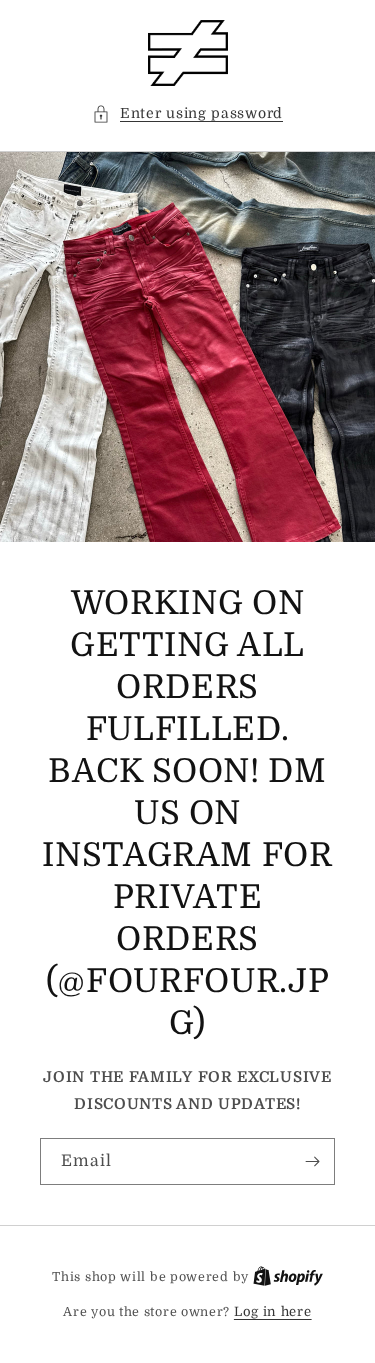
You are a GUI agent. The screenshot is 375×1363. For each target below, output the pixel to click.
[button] (187, 113)
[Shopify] (288, 1276)
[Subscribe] (312, 1161)
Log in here (273, 1311)
